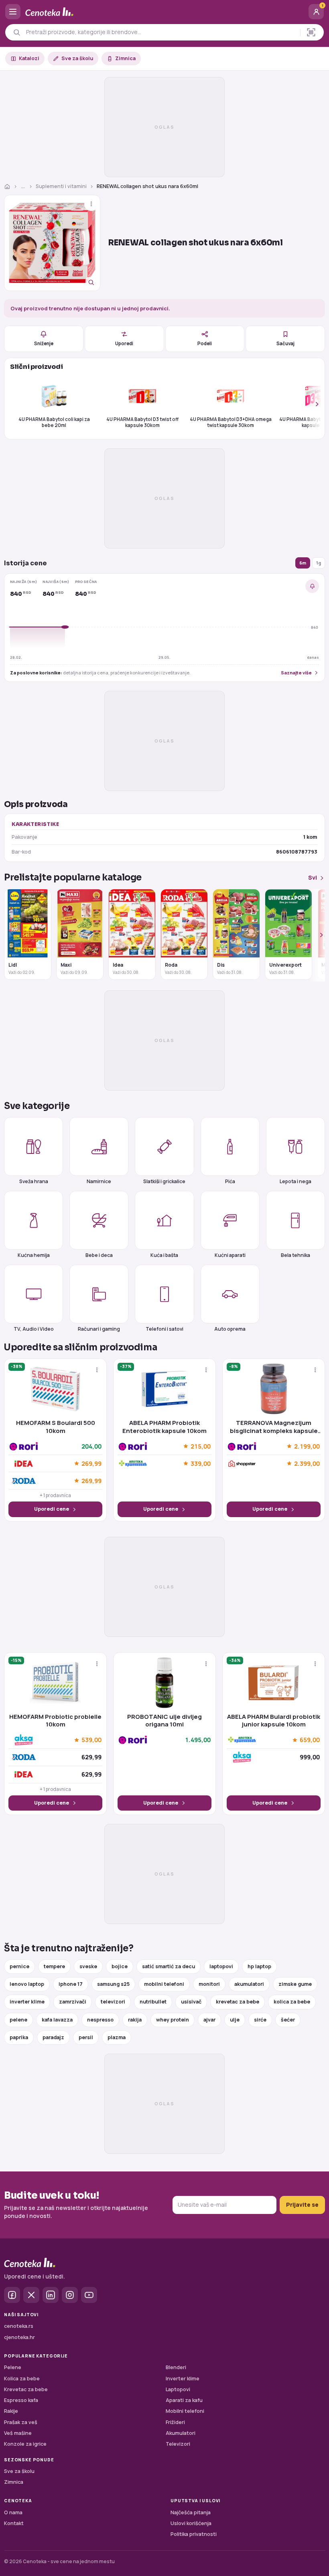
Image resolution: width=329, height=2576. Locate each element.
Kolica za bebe (22, 2379)
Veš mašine (18, 2433)
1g (319, 563)
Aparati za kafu (184, 2400)
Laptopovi (178, 2389)
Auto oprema (230, 1329)
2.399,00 (307, 1463)
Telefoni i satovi (164, 1329)
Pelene (13, 2367)
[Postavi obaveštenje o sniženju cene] (312, 586)
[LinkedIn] (51, 2295)
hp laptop (259, 1966)
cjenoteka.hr (19, 2337)
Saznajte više (296, 673)
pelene (18, 2020)
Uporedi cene (52, 1509)
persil (86, 2037)
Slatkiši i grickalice (164, 1181)
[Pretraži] (17, 32)
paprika (19, 2037)
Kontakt (14, 2523)
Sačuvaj (285, 343)
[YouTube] (89, 2295)
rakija (135, 2020)
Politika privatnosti (194, 2534)
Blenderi (176, 2367)
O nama (13, 2512)
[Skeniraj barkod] (311, 32)
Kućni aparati (230, 1255)
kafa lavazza (57, 2020)
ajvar (209, 2020)
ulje (235, 2020)
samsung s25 (113, 1984)
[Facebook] (12, 2295)
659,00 (310, 1740)
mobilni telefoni (164, 1984)
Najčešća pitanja (191, 2512)
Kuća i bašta (164, 1255)
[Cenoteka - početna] (164, 12)
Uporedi (124, 343)
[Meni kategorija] (13, 12)
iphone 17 (71, 1984)
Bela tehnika (295, 1255)
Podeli (205, 343)
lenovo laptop (27, 1984)
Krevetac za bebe (26, 2389)
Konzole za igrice (25, 2444)
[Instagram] (70, 2295)
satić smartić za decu (169, 1966)
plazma (117, 2037)
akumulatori (249, 1984)
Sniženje (44, 343)
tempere (54, 1966)
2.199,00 (307, 1446)
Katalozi (29, 58)
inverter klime (27, 2002)
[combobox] (161, 32)
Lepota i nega (295, 1181)
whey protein (173, 2020)
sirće (260, 2020)
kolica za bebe (292, 2002)
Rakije (11, 2411)
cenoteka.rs (19, 2326)
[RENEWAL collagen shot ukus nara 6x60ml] (52, 243)
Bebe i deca (99, 1255)
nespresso (100, 2020)
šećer (288, 2020)
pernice (19, 1966)
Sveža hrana (34, 1181)
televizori (113, 2002)
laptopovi (221, 1966)
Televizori (178, 2444)
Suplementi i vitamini (61, 186)
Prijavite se (302, 2205)
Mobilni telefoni (185, 2411)
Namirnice (99, 1181)
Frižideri (175, 2422)
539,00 (91, 1740)
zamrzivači (73, 2002)
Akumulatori (181, 2433)
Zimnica (125, 58)
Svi (313, 877)
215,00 (201, 1446)
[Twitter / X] (31, 2295)
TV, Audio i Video (34, 1329)
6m (303, 563)
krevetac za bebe (238, 2002)
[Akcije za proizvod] (91, 204)
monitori (209, 1984)
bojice (120, 1966)
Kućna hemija (34, 1255)
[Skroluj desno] (313, 404)
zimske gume (295, 1984)
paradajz (53, 2037)
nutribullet (153, 2002)
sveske (88, 1966)
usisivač (191, 2002)
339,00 (201, 1463)
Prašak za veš (21, 2422)
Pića (230, 1181)
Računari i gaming (99, 1329)
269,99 (91, 1463)
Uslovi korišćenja (191, 2523)
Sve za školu (77, 58)
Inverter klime (183, 2379)
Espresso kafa (21, 2400)
